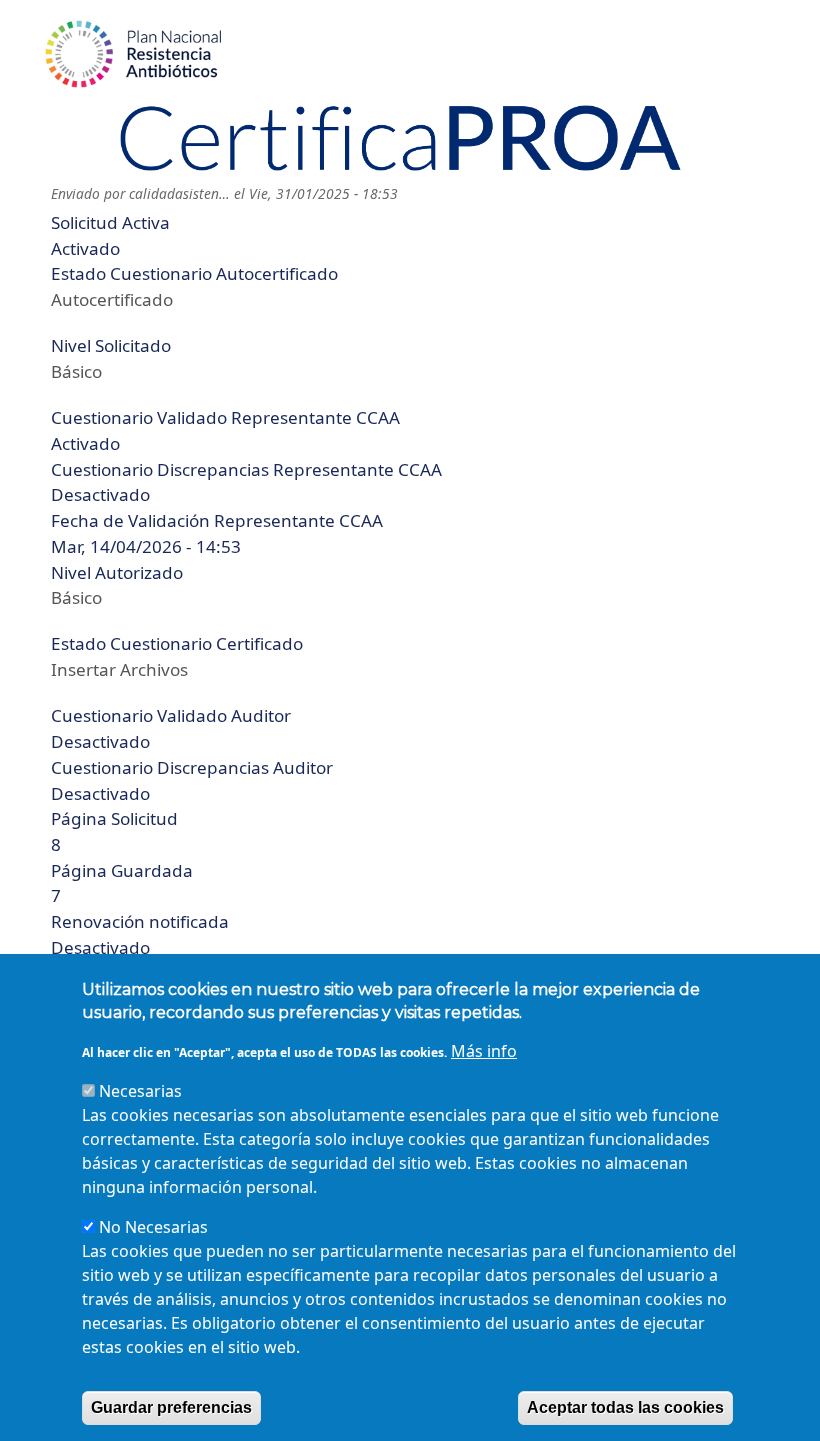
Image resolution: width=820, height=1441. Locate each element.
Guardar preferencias (171, 1407)
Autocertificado (112, 299)
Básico (76, 371)
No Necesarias (153, 1227)
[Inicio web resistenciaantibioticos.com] (134, 54)
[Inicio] (401, 138)
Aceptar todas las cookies (625, 1407)
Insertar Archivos (119, 669)
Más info (484, 1051)
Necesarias (140, 1091)
